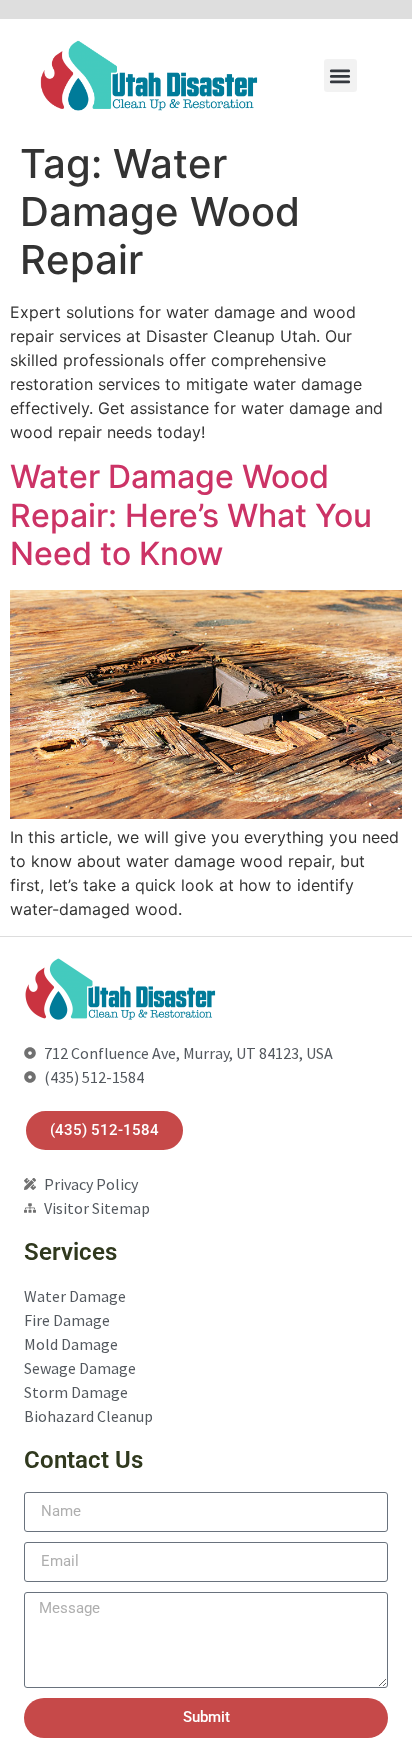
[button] (340, 75)
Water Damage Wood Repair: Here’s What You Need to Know (191, 515)
